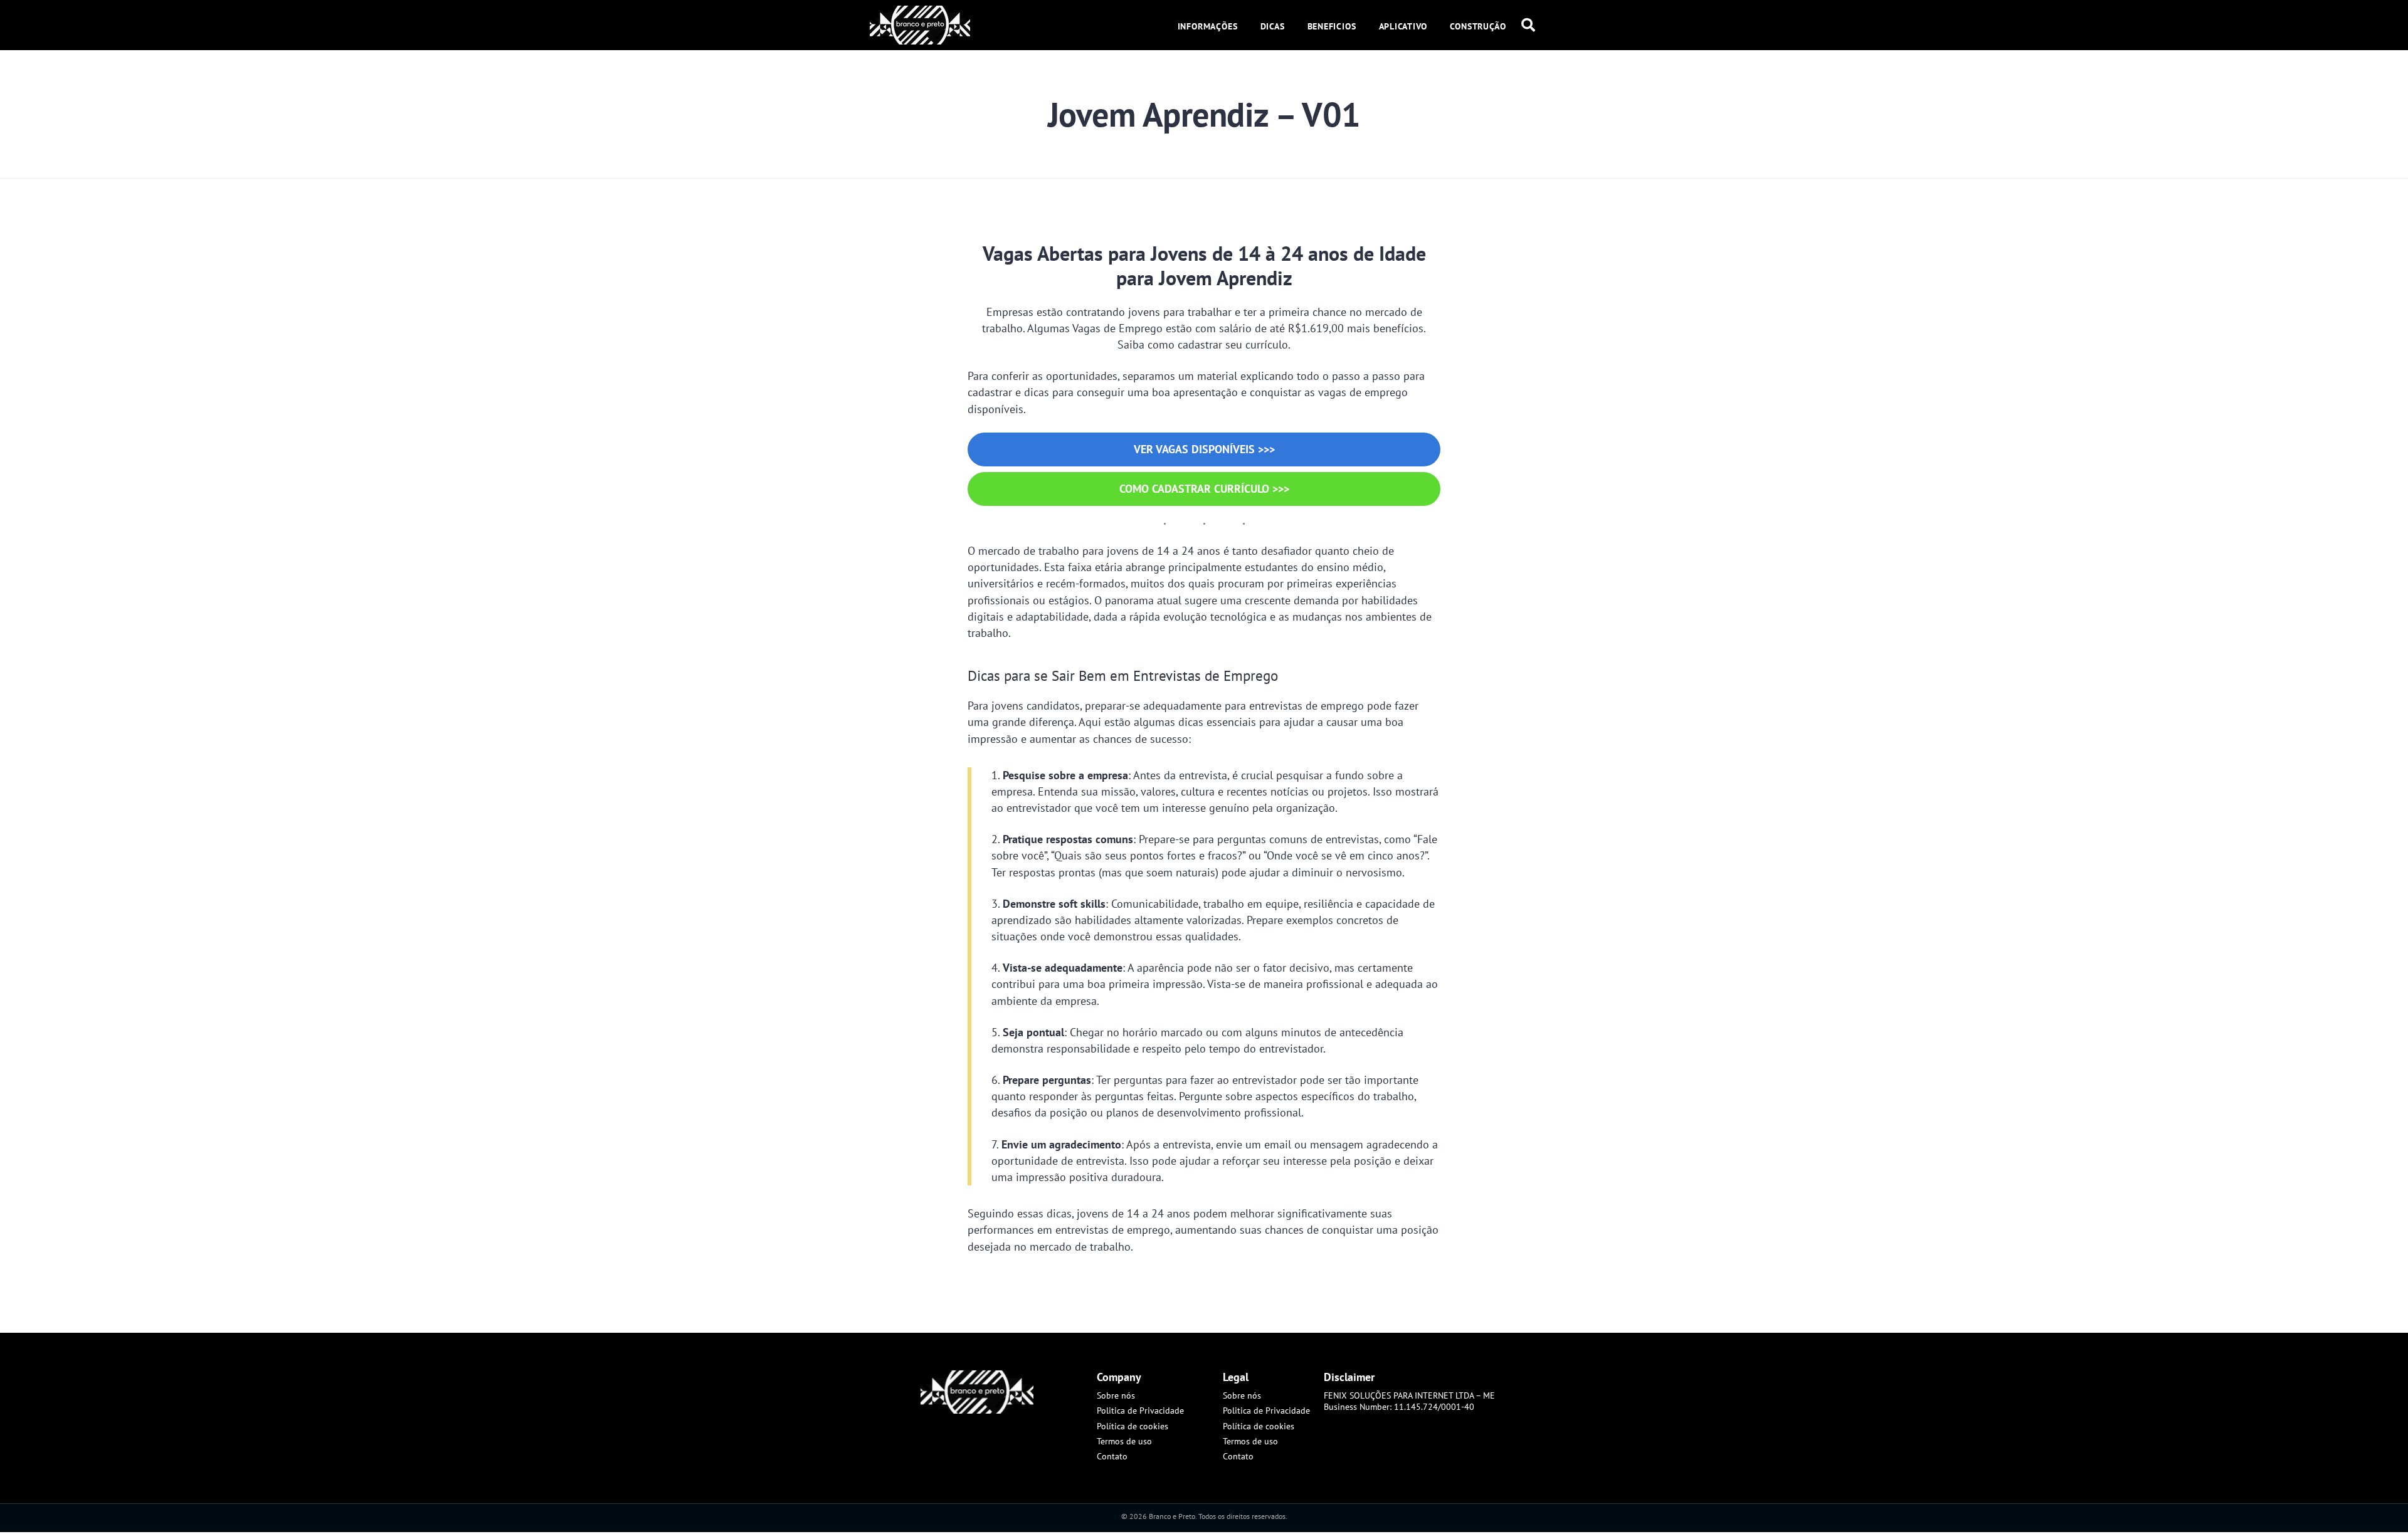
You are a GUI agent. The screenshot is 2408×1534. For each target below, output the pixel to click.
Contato (1112, 1456)
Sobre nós (1116, 1395)
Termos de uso (1124, 1441)
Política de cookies (1133, 1426)
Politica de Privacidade (1140, 1411)
